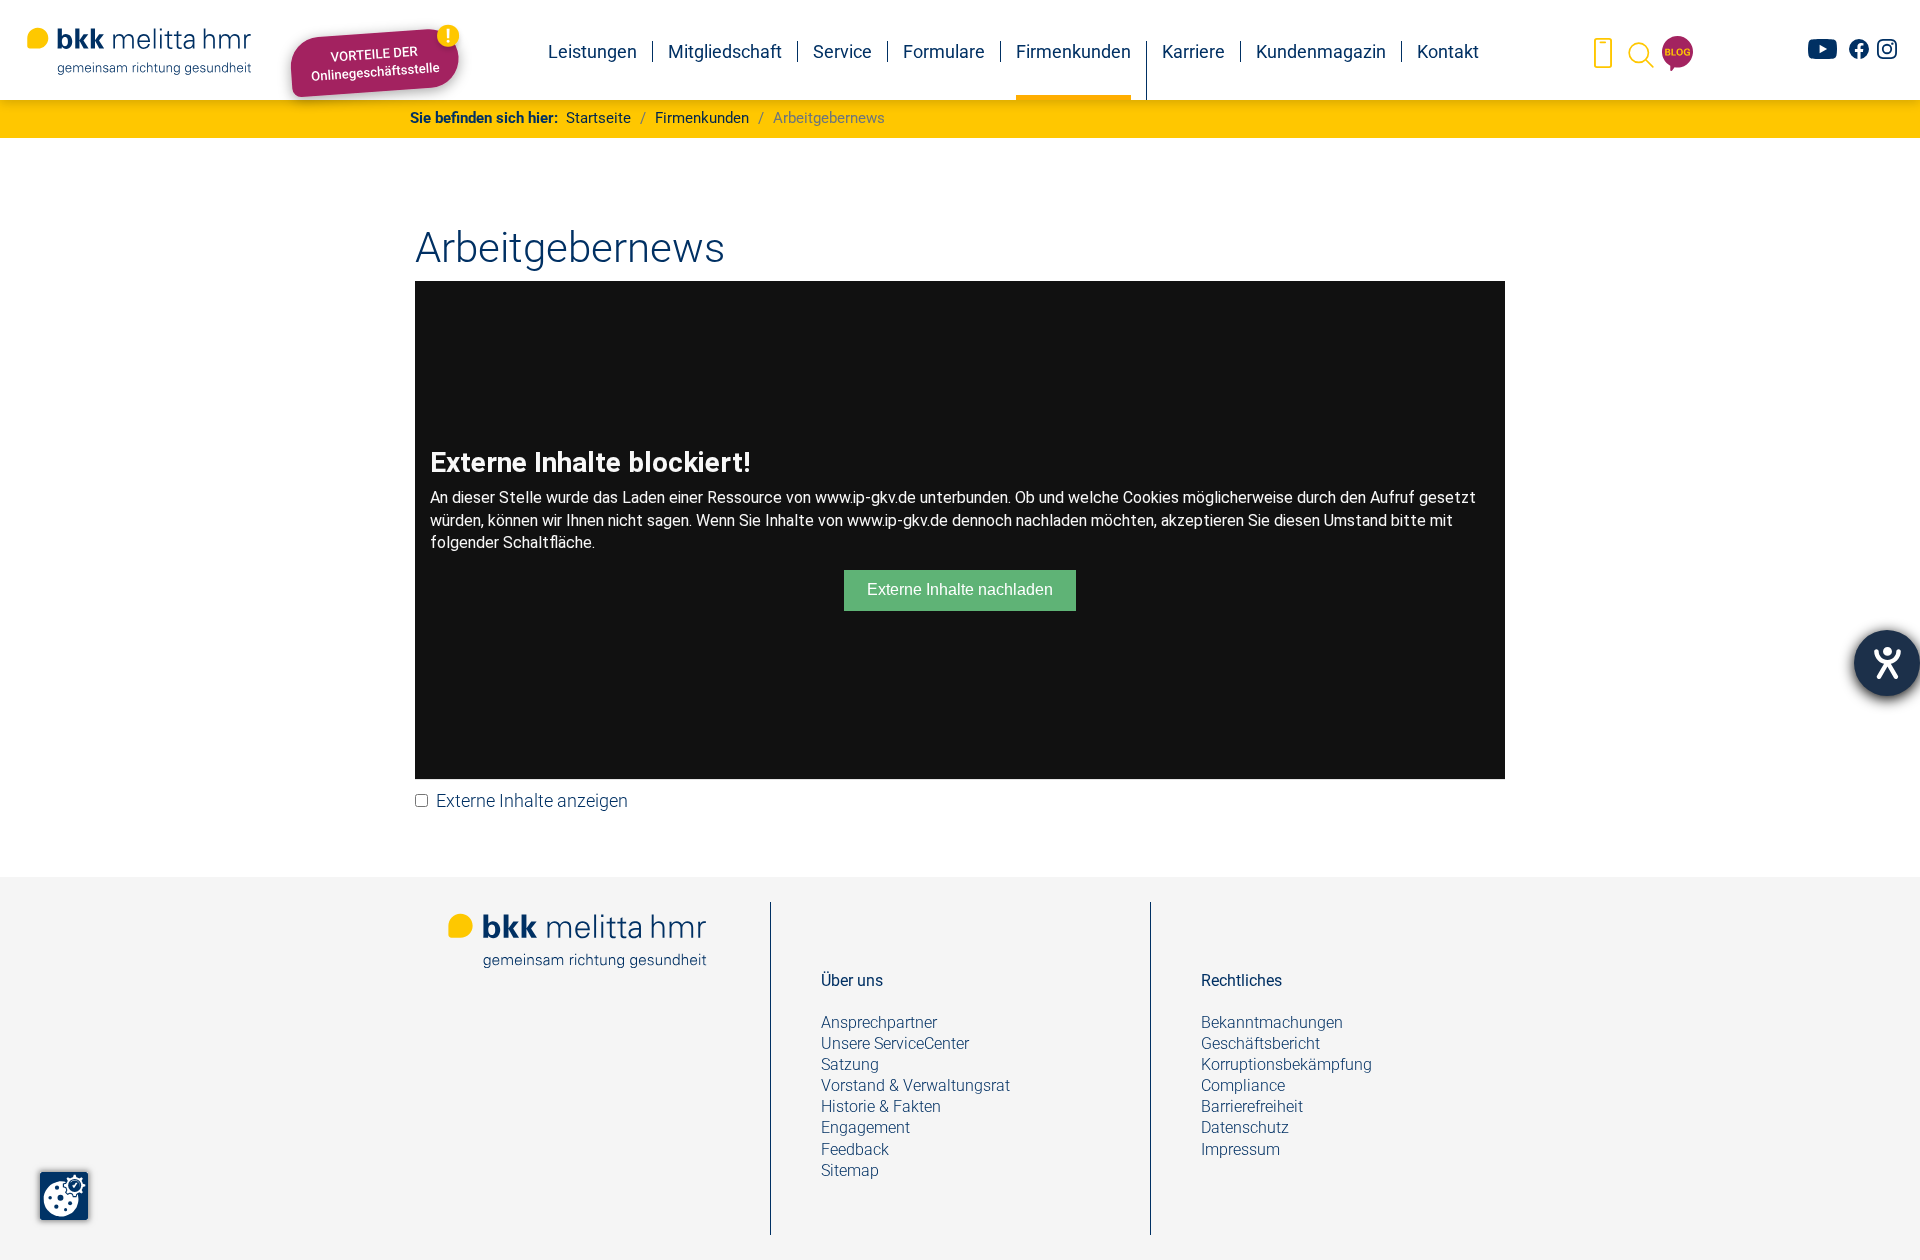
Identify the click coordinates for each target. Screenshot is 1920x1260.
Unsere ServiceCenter (895, 1043)
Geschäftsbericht (1260, 1043)
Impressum (1240, 1149)
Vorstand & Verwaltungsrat (915, 1085)
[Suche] (1639, 53)
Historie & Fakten (881, 1106)
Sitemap (850, 1170)
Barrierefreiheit (1252, 1106)
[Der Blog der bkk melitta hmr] (1678, 53)
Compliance (1243, 1085)
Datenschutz (1245, 1127)
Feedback (857, 1149)
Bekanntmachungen (1272, 1022)
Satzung (850, 1064)
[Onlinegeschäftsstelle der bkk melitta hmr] (1602, 53)
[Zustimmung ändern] (64, 1196)
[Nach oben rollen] (1873, 1213)
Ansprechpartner (879, 1022)
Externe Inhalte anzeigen (532, 800)
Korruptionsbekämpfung (1286, 1064)
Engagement (865, 1127)
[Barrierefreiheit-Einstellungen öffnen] (1887, 663)
